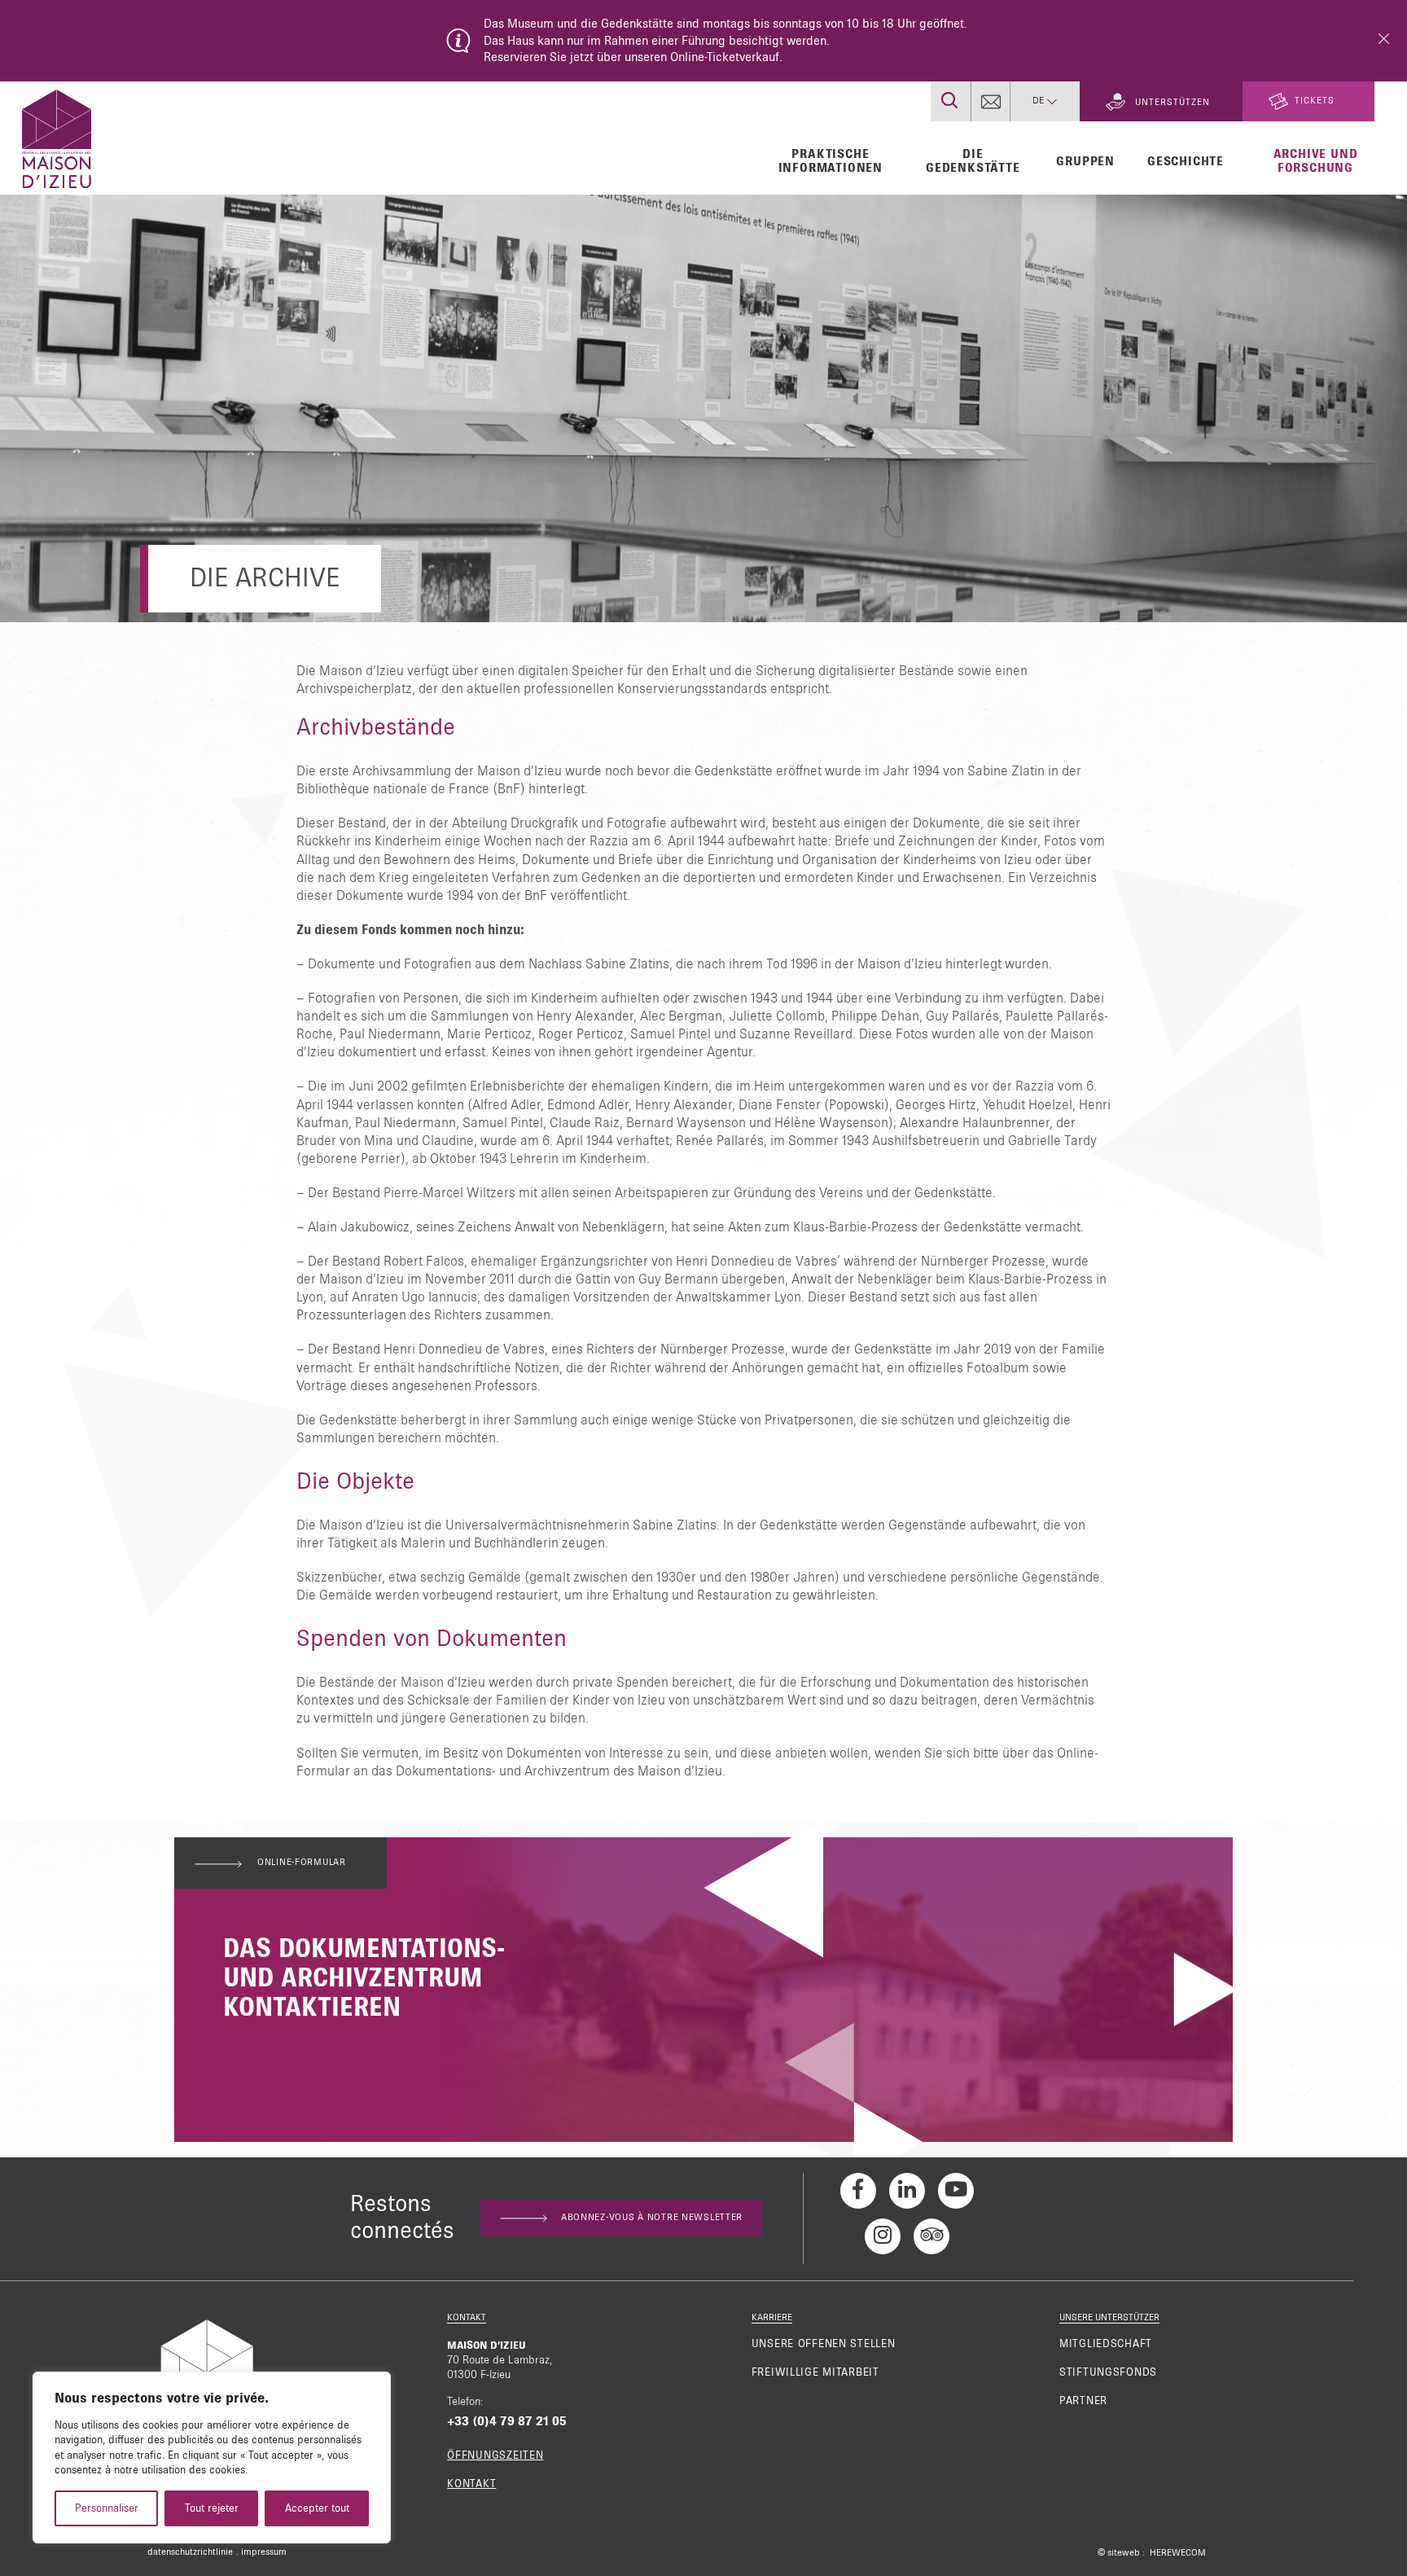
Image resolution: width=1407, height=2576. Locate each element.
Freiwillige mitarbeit (815, 2372)
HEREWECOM (1178, 2553)
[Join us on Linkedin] (907, 2191)
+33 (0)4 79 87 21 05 (507, 2421)
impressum (264, 2552)
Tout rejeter (212, 2508)
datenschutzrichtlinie (190, 2552)
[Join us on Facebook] (858, 2191)
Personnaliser (107, 2508)
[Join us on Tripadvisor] (931, 2236)
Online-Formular (302, 1863)
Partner (1083, 2401)
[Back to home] (57, 137)
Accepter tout (317, 2508)
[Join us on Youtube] (956, 2191)
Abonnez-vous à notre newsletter (652, 2218)
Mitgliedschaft (1106, 2344)
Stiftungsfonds (1108, 2372)
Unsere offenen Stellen (824, 2344)
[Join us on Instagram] (883, 2236)
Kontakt (471, 2484)
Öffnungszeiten (495, 2455)
